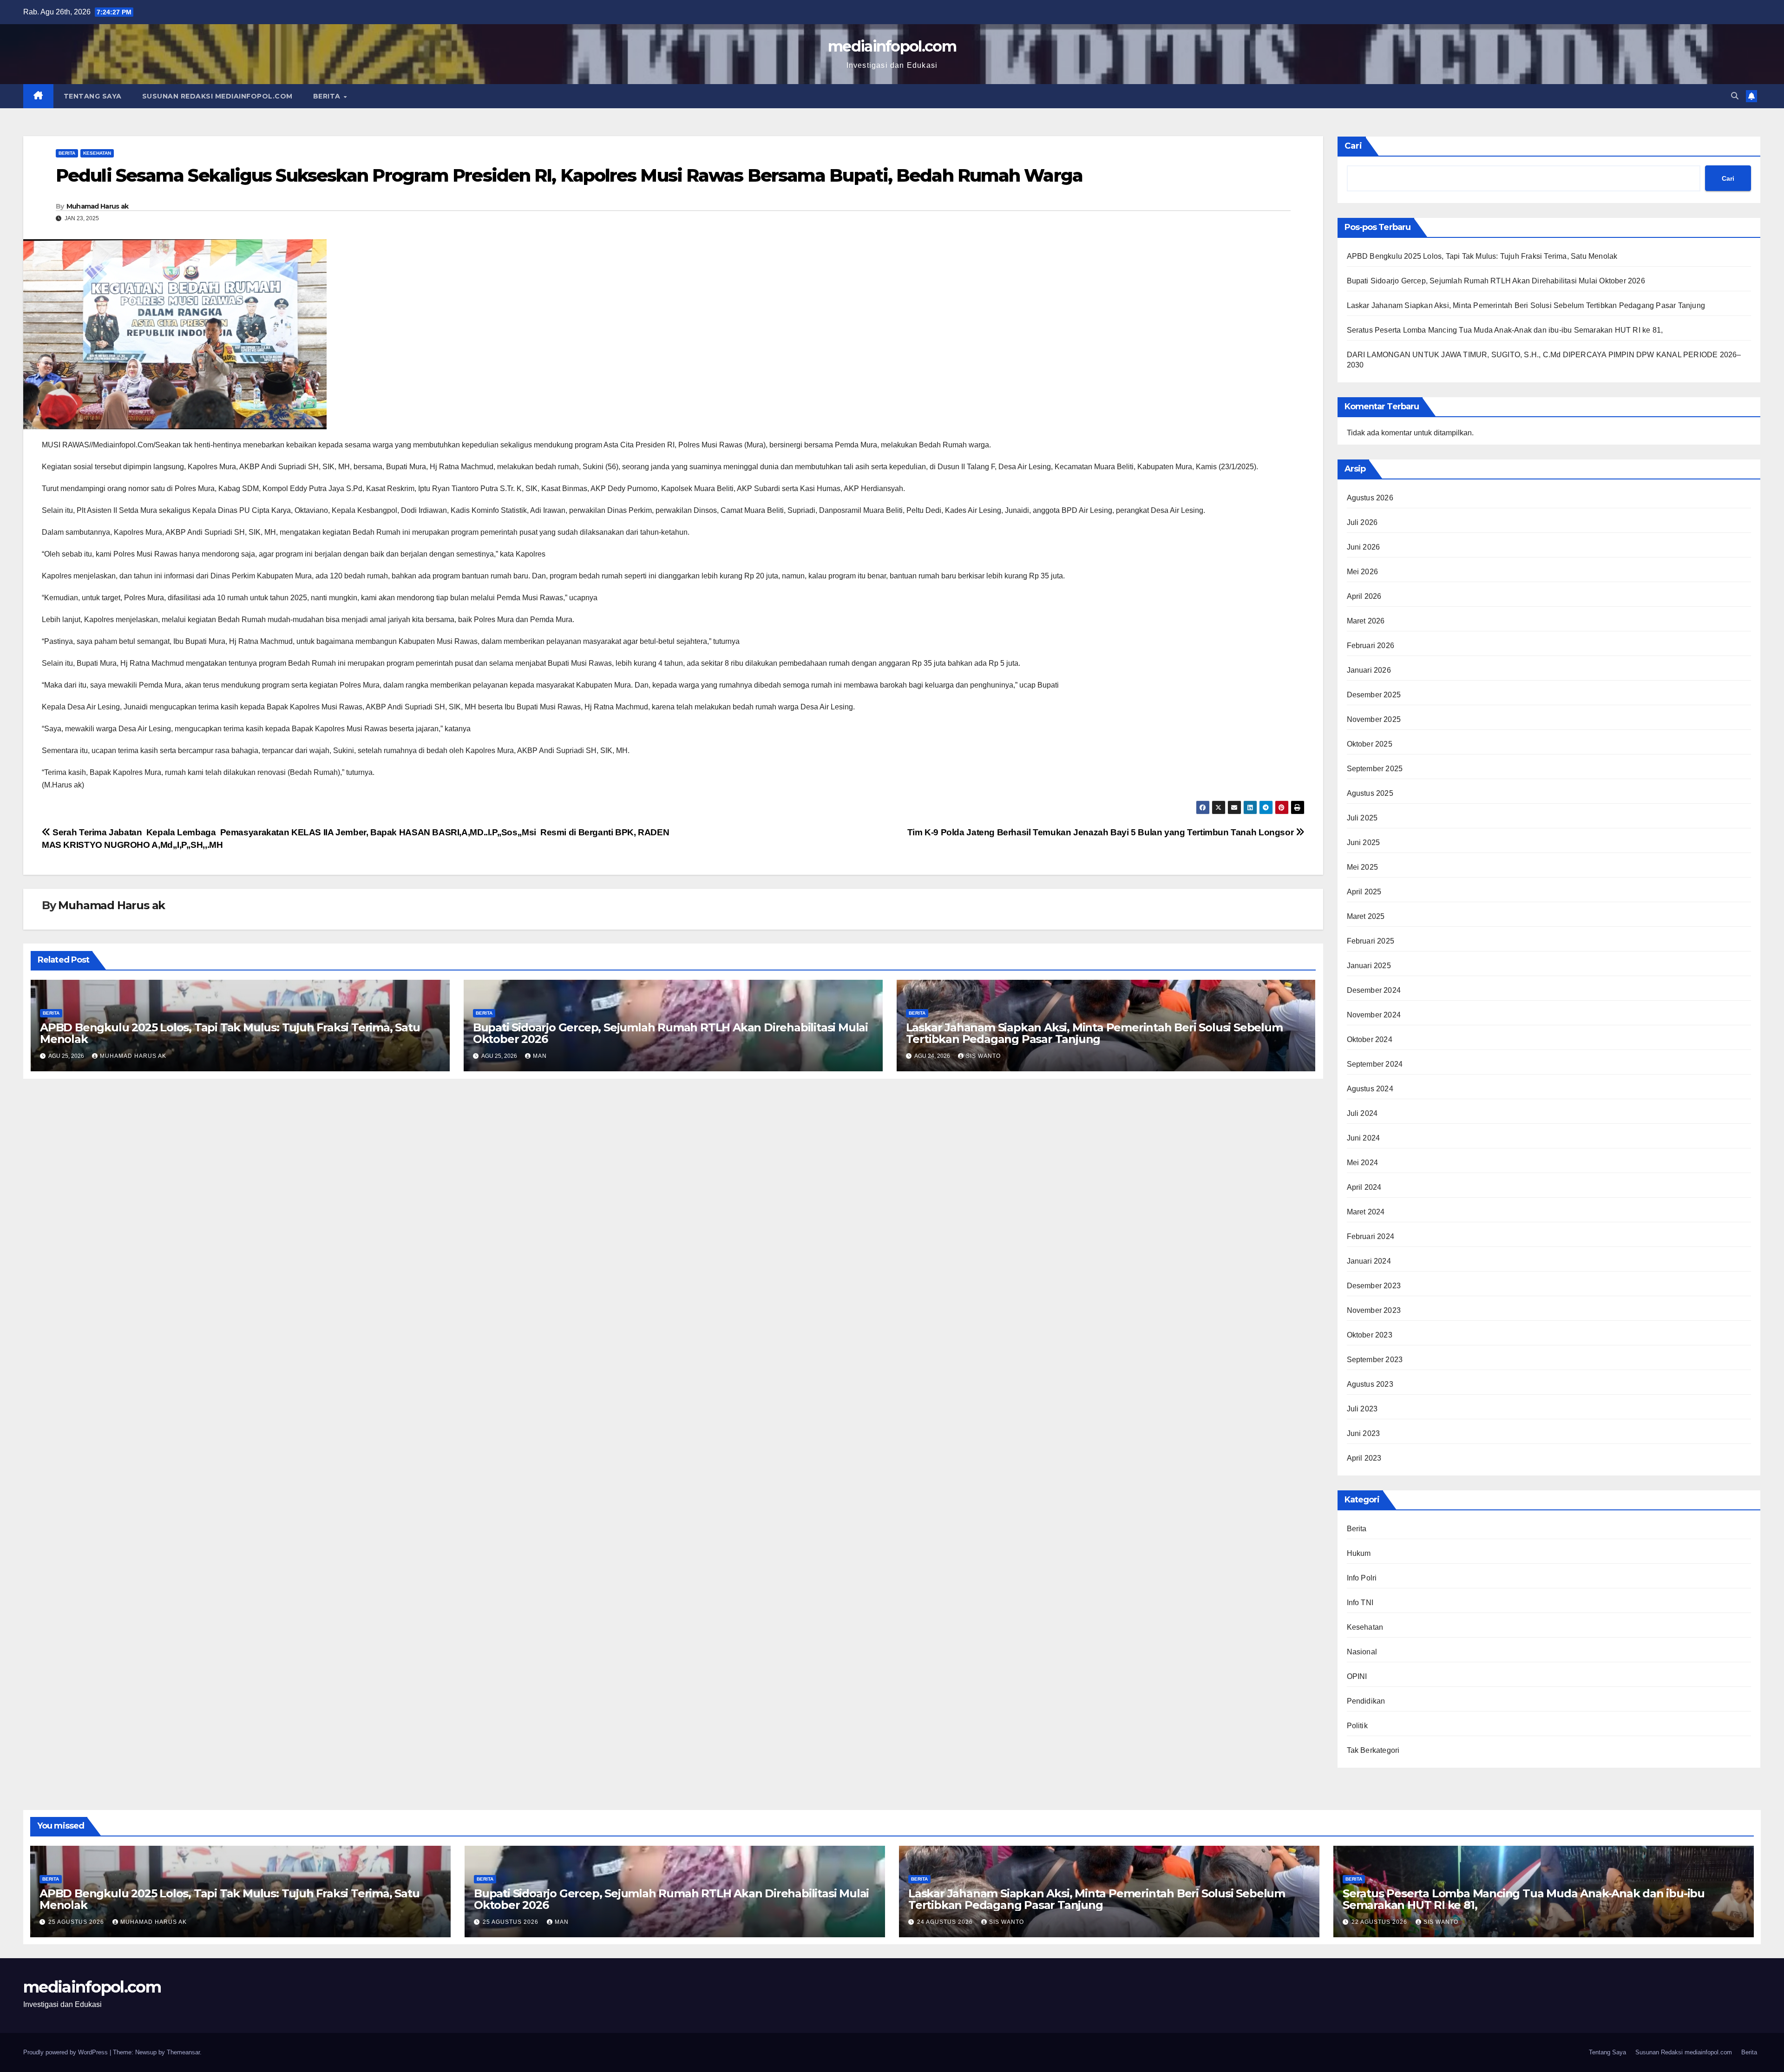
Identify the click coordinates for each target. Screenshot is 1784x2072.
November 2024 (1374, 1015)
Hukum (1359, 1553)
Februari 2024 (1371, 1236)
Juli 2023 (1362, 1409)
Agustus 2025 (1370, 793)
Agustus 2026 (1370, 498)
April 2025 (1364, 892)
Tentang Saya (93, 96)
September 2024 (1375, 1064)
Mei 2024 (1363, 1163)
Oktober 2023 (1370, 1335)
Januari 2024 (1369, 1261)
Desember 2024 (1374, 990)
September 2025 (1375, 769)
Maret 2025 (1366, 916)
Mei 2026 (1363, 572)
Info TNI (1360, 1603)
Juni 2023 (1364, 1433)
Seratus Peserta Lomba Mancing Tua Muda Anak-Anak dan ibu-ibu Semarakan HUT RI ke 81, (1505, 330)
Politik (1357, 1726)
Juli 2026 (1362, 522)
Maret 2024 (1366, 1212)
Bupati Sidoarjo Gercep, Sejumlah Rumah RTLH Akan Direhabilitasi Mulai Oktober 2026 (670, 1033)
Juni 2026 (1364, 547)
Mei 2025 (1363, 867)
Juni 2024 (1364, 1138)
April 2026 (1364, 596)
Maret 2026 (1366, 621)
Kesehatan (97, 153)
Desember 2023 (1374, 1286)
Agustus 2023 (1370, 1384)
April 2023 (1364, 1458)
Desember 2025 (1374, 695)
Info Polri (1362, 1578)
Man (540, 1056)
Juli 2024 (1362, 1113)
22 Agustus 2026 (1380, 1922)
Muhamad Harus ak (98, 206)
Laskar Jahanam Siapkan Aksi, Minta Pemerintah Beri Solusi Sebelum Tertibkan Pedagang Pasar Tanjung (1094, 1033)
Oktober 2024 (1370, 1039)
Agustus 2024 (1370, 1089)
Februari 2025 (1371, 941)
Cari (1353, 146)
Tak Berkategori (1373, 1750)
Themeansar (183, 2052)
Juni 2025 (1364, 843)
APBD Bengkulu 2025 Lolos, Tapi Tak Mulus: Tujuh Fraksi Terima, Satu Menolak (230, 1033)
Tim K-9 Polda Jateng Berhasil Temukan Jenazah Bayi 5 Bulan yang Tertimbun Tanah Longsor (1102, 832)
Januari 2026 (1369, 670)
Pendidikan (1366, 1701)
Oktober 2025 (1370, 744)
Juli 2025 (1362, 818)
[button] (1735, 96)
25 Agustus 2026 (77, 1922)
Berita (328, 96)
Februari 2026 (1371, 646)
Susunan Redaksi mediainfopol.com (217, 96)
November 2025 (1374, 719)
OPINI (1357, 1676)
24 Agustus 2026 (946, 1922)
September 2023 (1375, 1360)
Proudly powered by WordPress (66, 2052)
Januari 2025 (1369, 966)
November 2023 (1374, 1310)
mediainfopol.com (892, 46)
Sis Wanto (983, 1056)
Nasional (1362, 1652)
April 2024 (1364, 1187)
